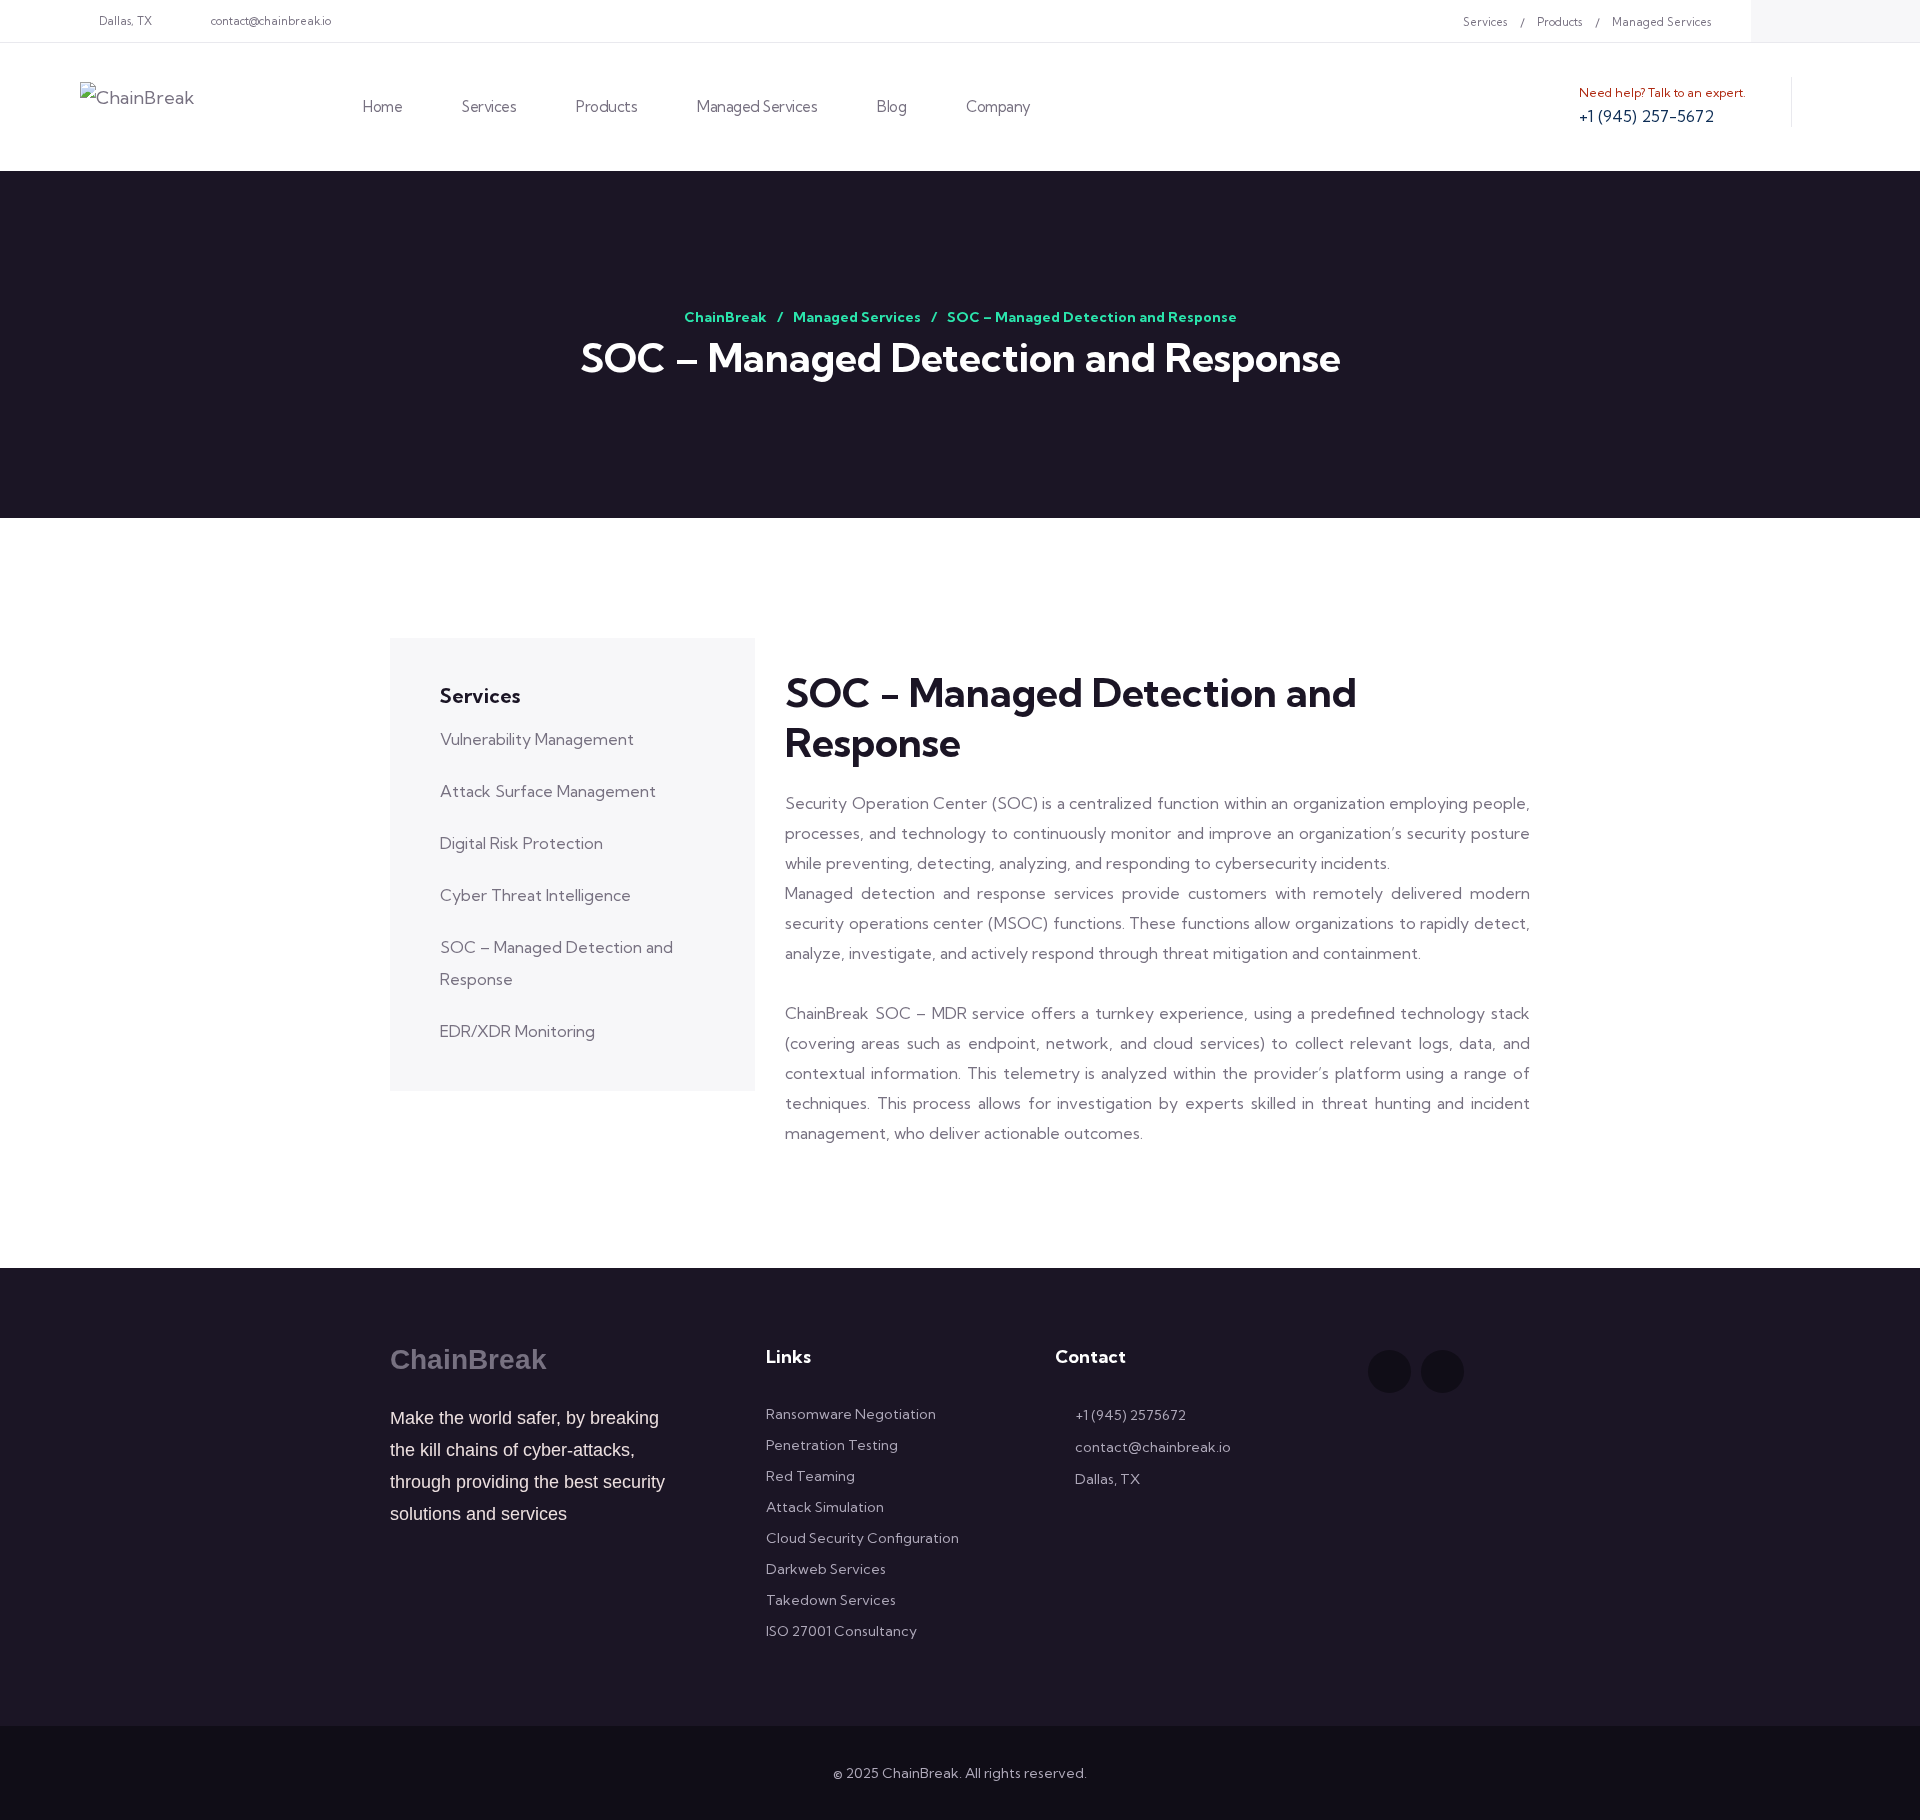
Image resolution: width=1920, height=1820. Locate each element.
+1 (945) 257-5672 (1646, 116)
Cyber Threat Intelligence (535, 895)
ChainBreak (468, 1359)
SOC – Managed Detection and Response (556, 963)
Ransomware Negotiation (851, 1414)
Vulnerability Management (537, 739)
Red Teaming (810, 1476)
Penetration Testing (832, 1445)
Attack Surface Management (548, 791)
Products (1559, 22)
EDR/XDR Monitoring (517, 1031)
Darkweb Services (826, 1569)
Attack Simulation (825, 1507)
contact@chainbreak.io (271, 21)
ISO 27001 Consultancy (841, 1631)
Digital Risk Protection (521, 843)
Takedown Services (831, 1600)
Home (382, 106)
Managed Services (1661, 22)
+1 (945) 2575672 (1130, 1415)
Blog (891, 106)
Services (1485, 22)
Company (998, 106)
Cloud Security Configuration (862, 1538)
